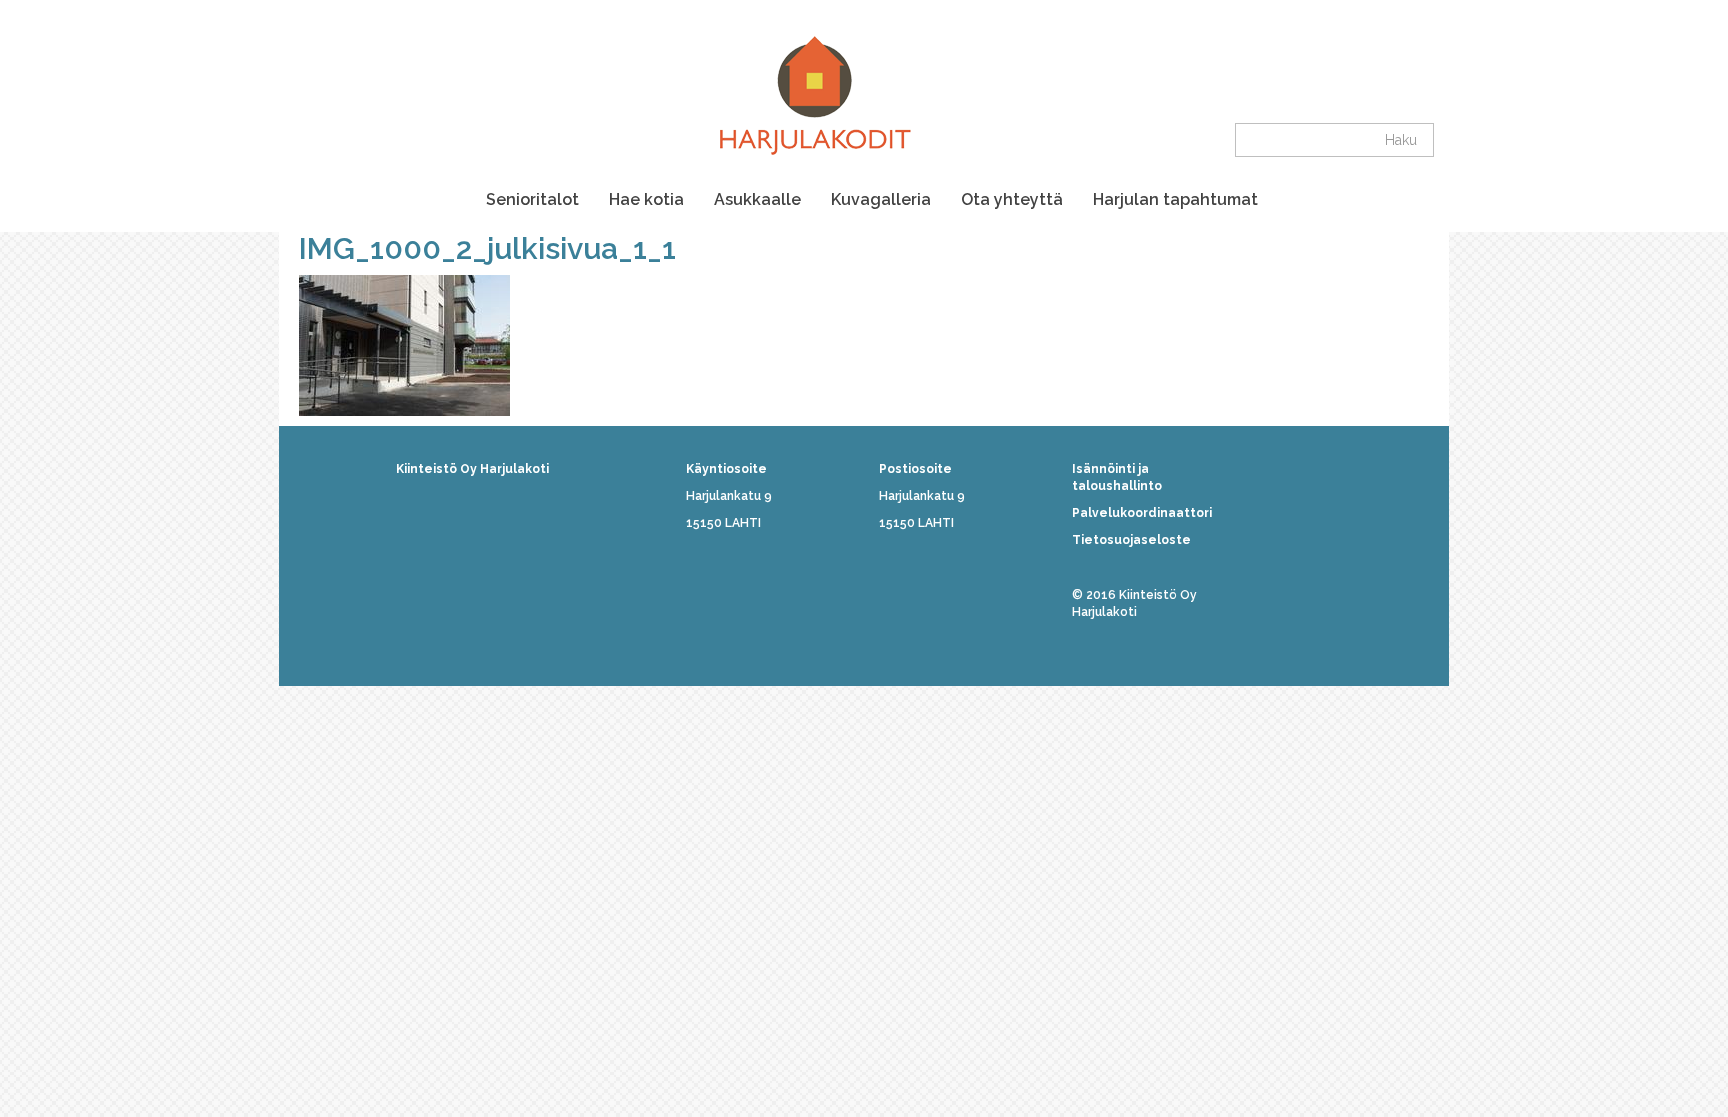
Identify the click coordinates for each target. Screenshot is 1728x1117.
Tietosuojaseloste (1131, 540)
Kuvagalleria (881, 199)
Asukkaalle (757, 199)
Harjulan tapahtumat (1175, 199)
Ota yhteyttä (1012, 199)
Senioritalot (532, 199)
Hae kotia (646, 199)
